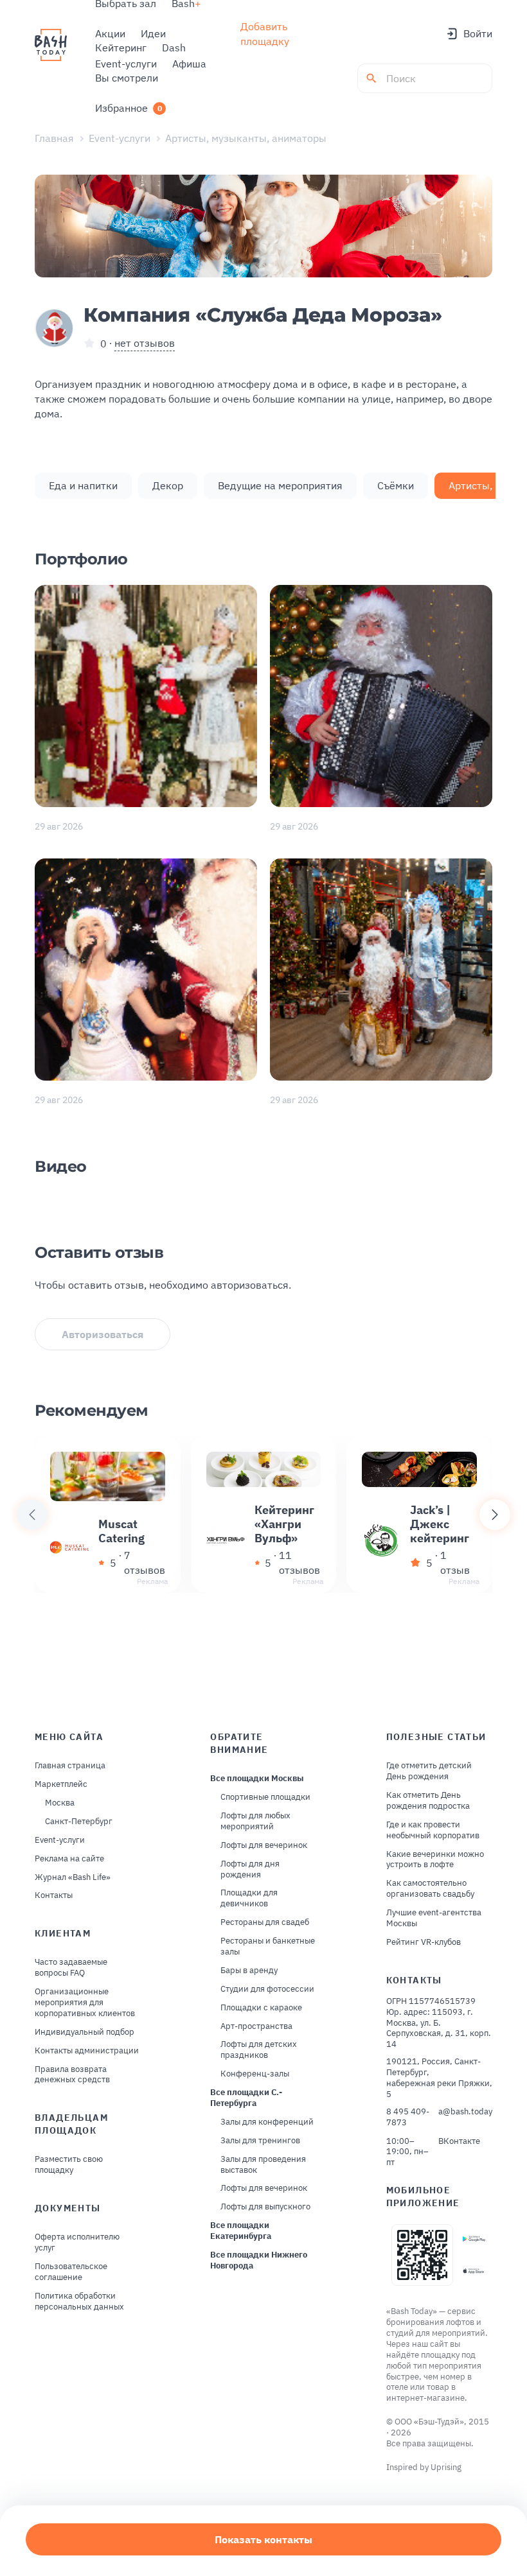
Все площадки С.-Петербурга (246, 2098)
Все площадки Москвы (257, 1779)
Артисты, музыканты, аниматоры (246, 138)
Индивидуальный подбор (85, 2032)
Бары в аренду (249, 1971)
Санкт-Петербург (79, 1822)
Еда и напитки (83, 485)
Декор (168, 485)
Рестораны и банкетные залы (268, 1946)
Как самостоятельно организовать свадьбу (430, 1889)
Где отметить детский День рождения (429, 1771)
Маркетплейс (61, 1784)
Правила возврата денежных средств (72, 2075)
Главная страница (70, 1766)
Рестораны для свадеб (265, 1922)
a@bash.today (465, 2112)
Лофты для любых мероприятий (255, 1821)
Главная (54, 138)
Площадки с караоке (261, 2008)
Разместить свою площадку (69, 2165)
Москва (60, 1803)
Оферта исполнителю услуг (77, 2242)
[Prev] (32, 1515)
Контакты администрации (87, 2051)
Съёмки (396, 485)
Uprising (446, 2467)
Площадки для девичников (249, 1898)
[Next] (495, 1515)
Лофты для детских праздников (259, 2050)
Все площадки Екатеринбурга (241, 2231)
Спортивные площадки (265, 1797)
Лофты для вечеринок (264, 1845)
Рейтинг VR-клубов (424, 1942)
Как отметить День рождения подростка (428, 1801)
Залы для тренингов (260, 2141)
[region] (263, 1515)
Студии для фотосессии (267, 1989)
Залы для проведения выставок (263, 2165)
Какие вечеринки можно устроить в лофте (435, 1860)
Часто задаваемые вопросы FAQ (71, 1968)
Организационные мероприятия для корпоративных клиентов (85, 2003)
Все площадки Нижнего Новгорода (259, 2260)
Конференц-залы (255, 2074)
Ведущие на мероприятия (280, 485)
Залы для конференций (267, 2122)
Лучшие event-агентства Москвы (434, 1918)
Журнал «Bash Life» (73, 1877)
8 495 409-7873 (408, 2117)
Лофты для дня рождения (250, 1869)
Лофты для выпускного (265, 2207)
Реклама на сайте (69, 1859)
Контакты (54, 1895)
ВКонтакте (459, 2141)
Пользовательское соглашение (71, 2272)
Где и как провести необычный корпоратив (433, 1830)
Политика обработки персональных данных (79, 2302)
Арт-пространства (256, 2026)
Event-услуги (120, 138)
